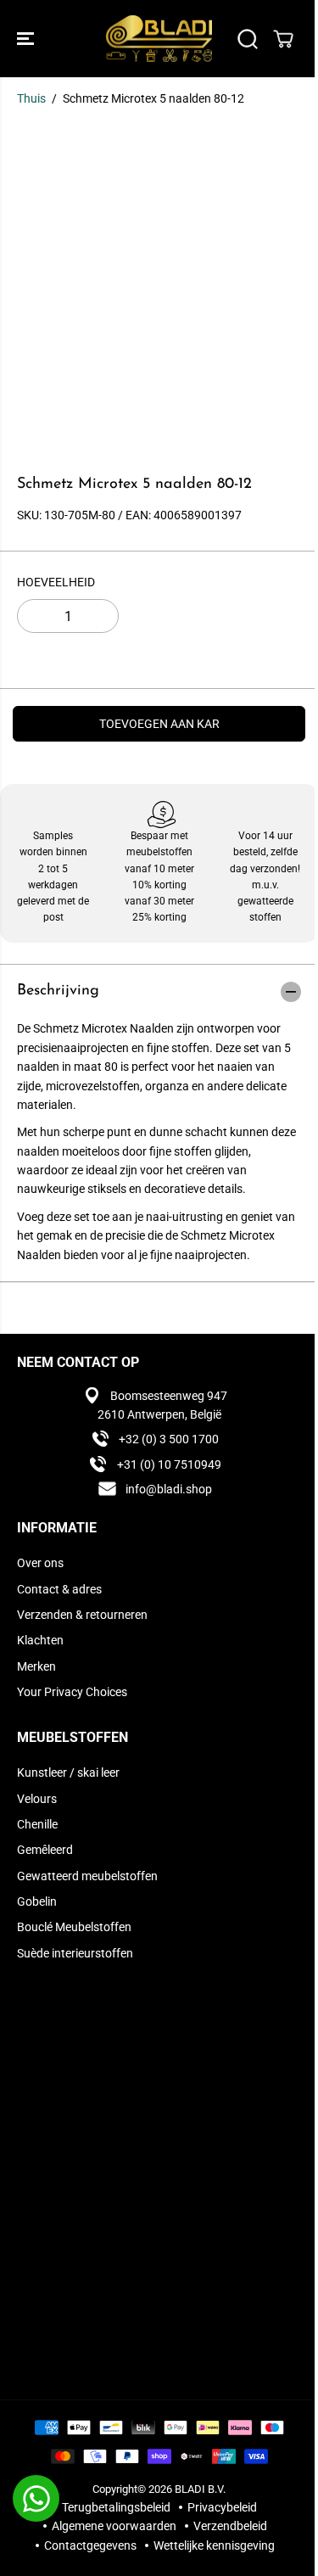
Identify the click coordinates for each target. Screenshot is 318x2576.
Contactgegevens (90, 2545)
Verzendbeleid (230, 2526)
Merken (36, 1666)
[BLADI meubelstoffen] (159, 39)
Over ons (40, 1563)
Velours (37, 1799)
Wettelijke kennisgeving (214, 2545)
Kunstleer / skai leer (68, 1772)
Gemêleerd (45, 1850)
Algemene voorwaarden (114, 2526)
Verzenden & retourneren (82, 1615)
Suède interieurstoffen (75, 1953)
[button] (27, 39)
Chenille (37, 1824)
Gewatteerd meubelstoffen (87, 1876)
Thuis (31, 98)
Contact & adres (59, 1589)
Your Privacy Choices (72, 1692)
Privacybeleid (222, 2507)
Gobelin (37, 1901)
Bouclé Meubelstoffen (74, 1927)
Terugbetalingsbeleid (116, 2507)
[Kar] (283, 39)
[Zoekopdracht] (248, 39)
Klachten (40, 1640)
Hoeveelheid (56, 582)
